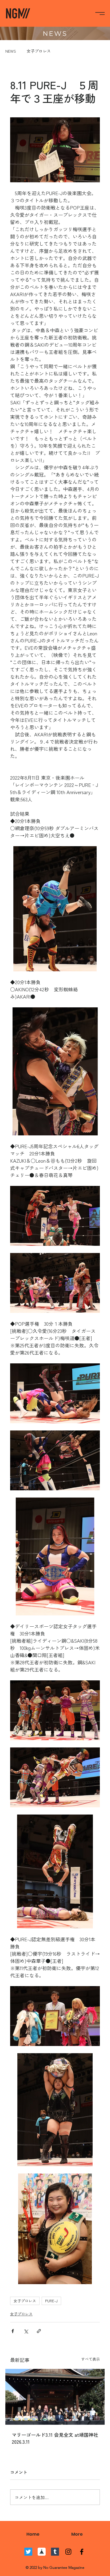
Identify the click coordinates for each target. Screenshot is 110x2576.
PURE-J (51, 2301)
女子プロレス (39, 51)
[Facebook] (82, 2552)
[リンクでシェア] (39, 2331)
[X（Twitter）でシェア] (26, 2331)
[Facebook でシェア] (13, 2331)
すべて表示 (91, 2359)
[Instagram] (68, 2552)
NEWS (11, 51)
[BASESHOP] (42, 2552)
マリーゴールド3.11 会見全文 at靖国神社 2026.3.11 (55, 2438)
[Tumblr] (55, 2552)
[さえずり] (28, 2552)
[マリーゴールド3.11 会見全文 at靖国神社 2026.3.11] (55, 2397)
